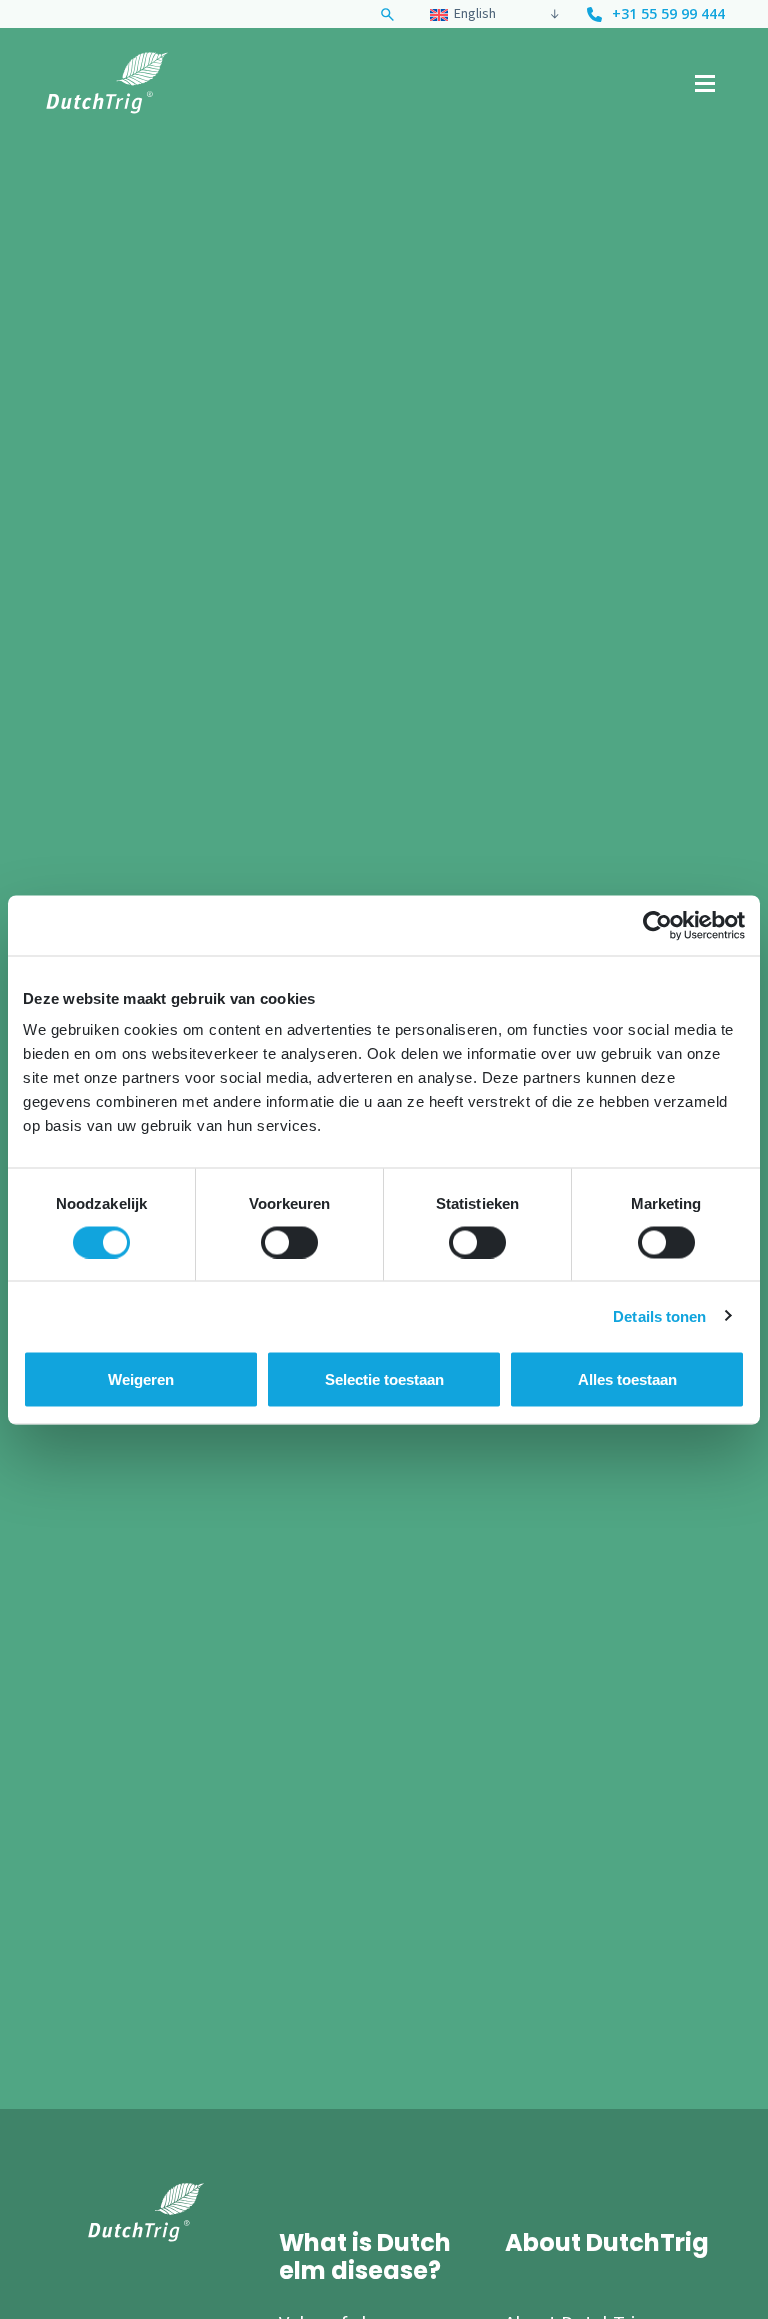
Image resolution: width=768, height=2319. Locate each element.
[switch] (289, 1242)
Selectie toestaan (384, 1378)
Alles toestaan (627, 1378)
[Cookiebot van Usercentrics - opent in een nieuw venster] (657, 925)
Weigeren (141, 1378)
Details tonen (659, 1315)
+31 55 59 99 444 (668, 14)
